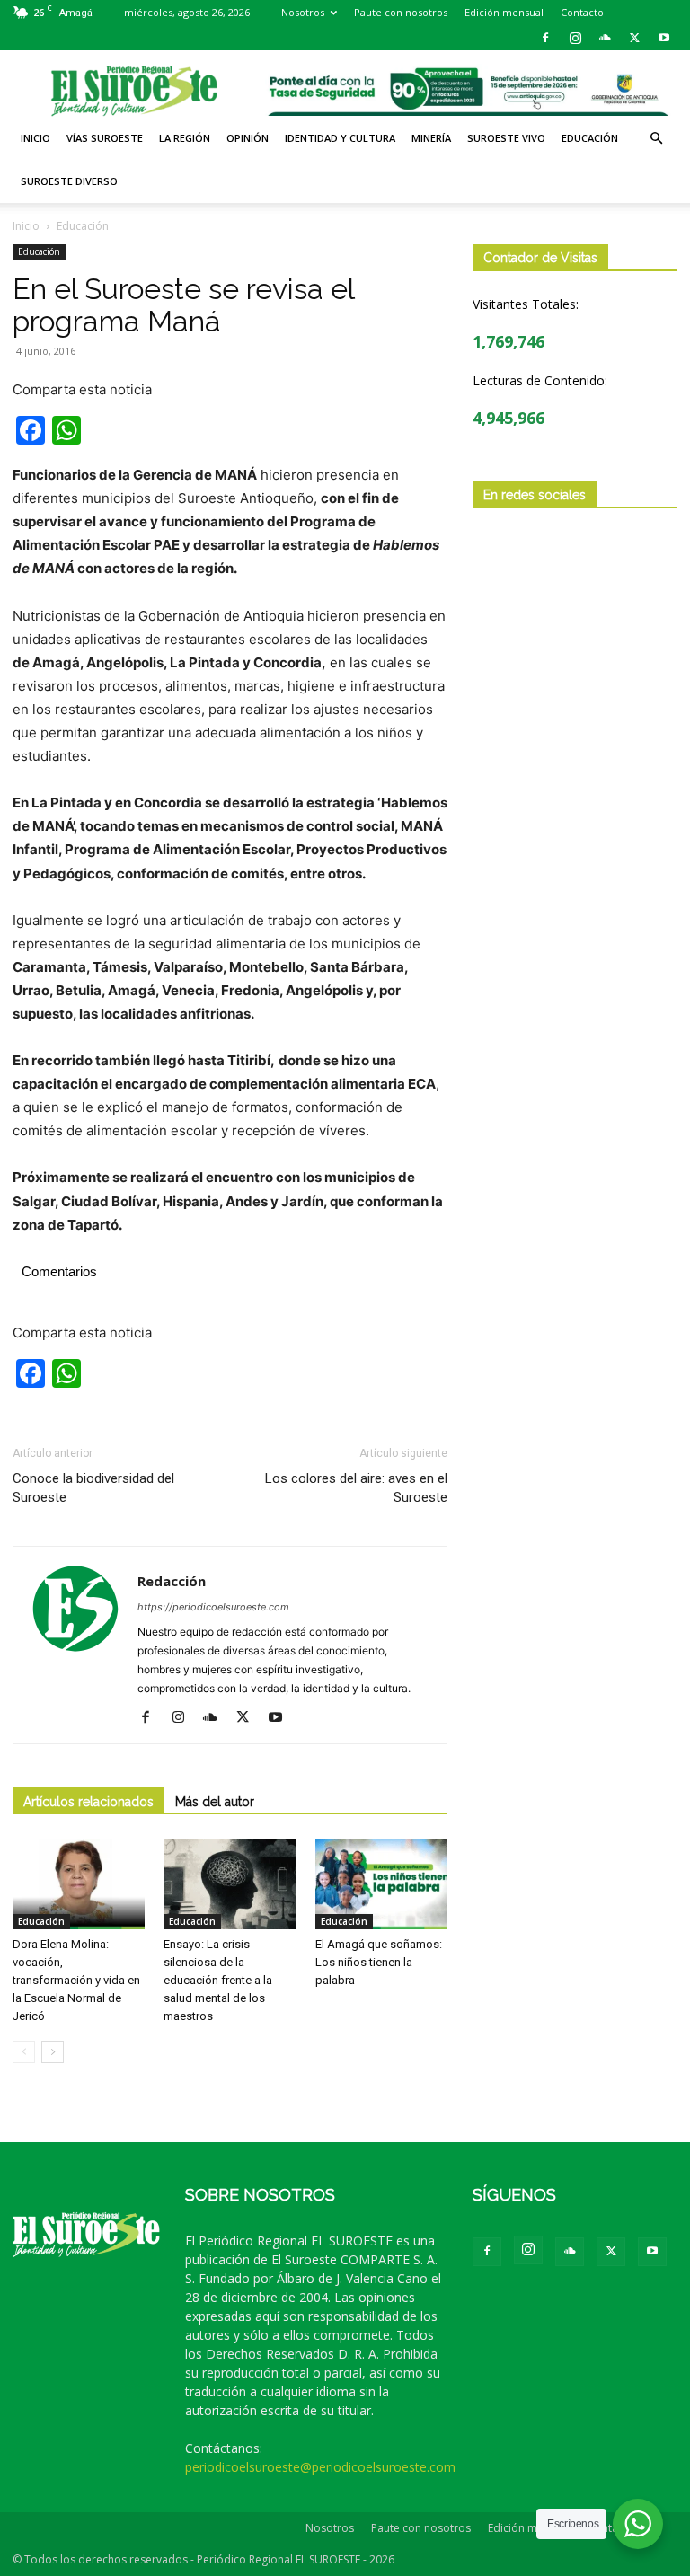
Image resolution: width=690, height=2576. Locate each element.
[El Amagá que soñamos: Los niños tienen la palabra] (381, 1884)
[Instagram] (575, 38)
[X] (634, 38)
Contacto (582, 12)
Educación (590, 138)
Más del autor (215, 1802)
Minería (431, 138)
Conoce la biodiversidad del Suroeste (93, 1488)
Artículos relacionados (88, 1802)
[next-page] (53, 2052)
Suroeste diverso (69, 181)
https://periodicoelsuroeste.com (213, 1607)
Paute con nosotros (401, 12)
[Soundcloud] (605, 38)
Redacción (172, 1581)
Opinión (248, 138)
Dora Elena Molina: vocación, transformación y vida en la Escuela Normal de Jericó (76, 1980)
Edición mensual (504, 12)
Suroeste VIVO (506, 138)
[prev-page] (24, 2052)
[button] (656, 139)
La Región (185, 138)
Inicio (35, 138)
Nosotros (303, 12)
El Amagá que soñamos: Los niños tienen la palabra (379, 1962)
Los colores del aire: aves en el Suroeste (356, 1488)
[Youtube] (664, 38)
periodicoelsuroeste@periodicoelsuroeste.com (320, 2467)
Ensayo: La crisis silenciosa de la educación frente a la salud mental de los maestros (218, 1980)
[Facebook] (545, 38)
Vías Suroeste (105, 138)
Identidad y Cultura (340, 138)
